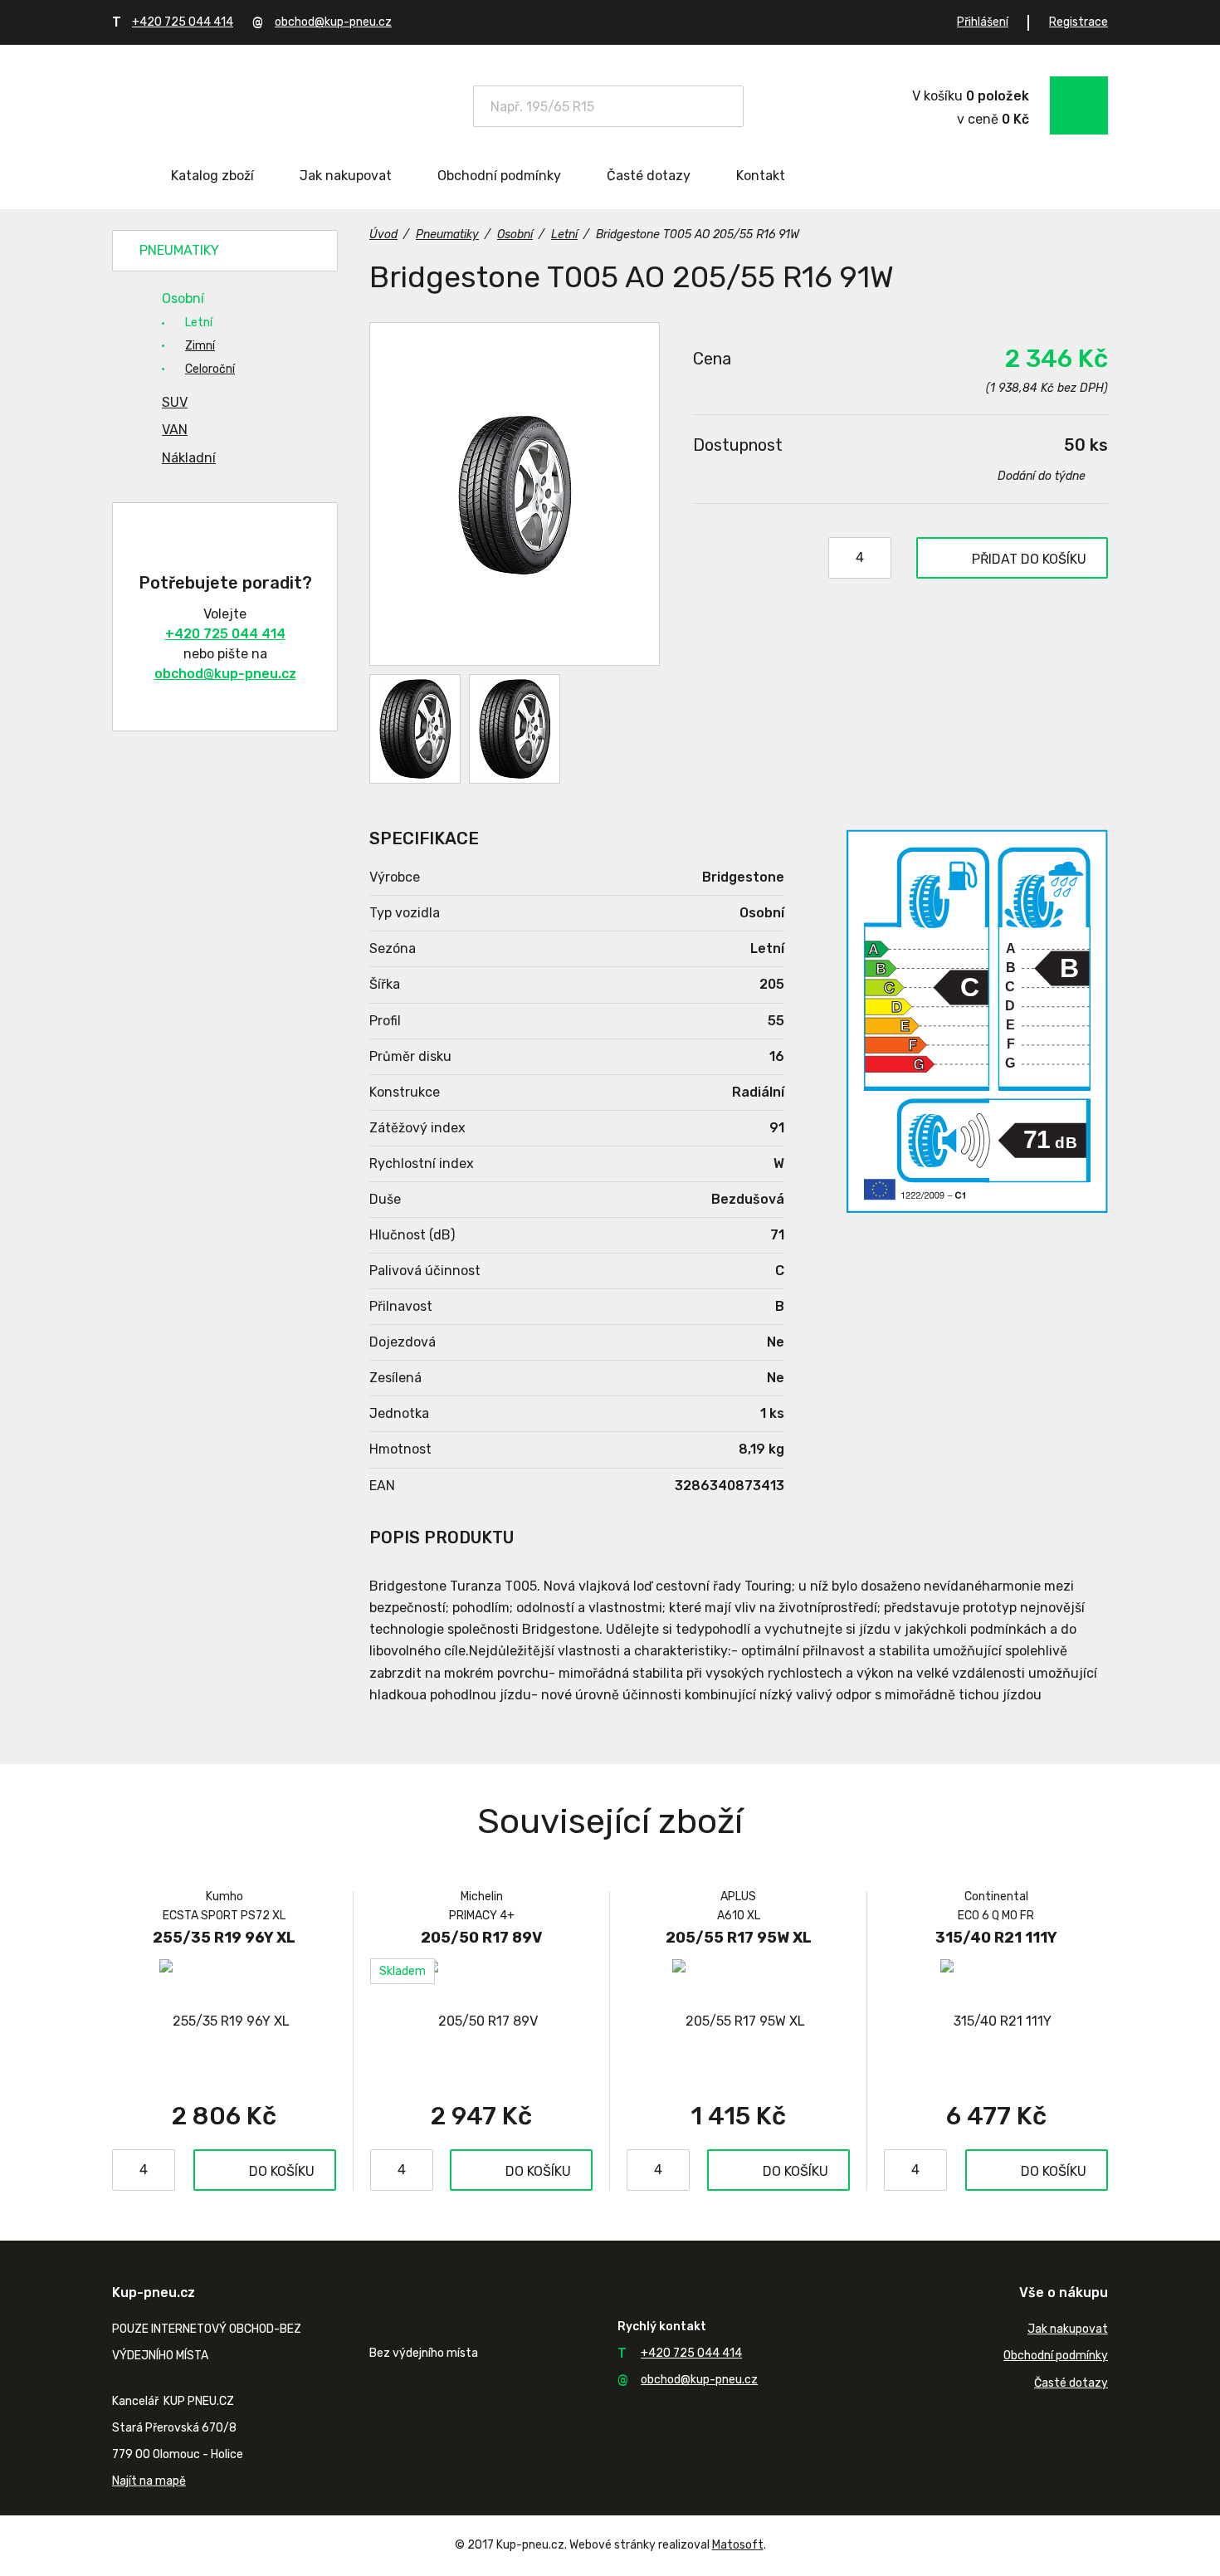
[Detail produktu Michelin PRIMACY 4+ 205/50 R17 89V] (481, 2021)
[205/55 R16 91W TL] (515, 494)
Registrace (1078, 22)
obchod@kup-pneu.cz (333, 22)
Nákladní (189, 458)
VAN (175, 430)
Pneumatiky (179, 250)
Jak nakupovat (346, 176)
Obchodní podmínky (499, 176)
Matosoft (738, 2545)
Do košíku (282, 2171)
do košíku (1029, 559)
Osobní (183, 298)
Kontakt (761, 176)
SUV (175, 402)
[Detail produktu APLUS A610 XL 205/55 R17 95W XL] (738, 2021)
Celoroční (210, 369)
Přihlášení (983, 22)
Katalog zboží (212, 176)
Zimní (200, 346)
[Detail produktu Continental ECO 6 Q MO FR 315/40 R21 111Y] (996, 2021)
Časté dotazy (649, 176)
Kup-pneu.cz (230, 104)
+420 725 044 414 (183, 22)
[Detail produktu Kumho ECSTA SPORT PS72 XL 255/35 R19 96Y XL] (224, 2021)
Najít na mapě (149, 2481)
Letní (199, 323)
